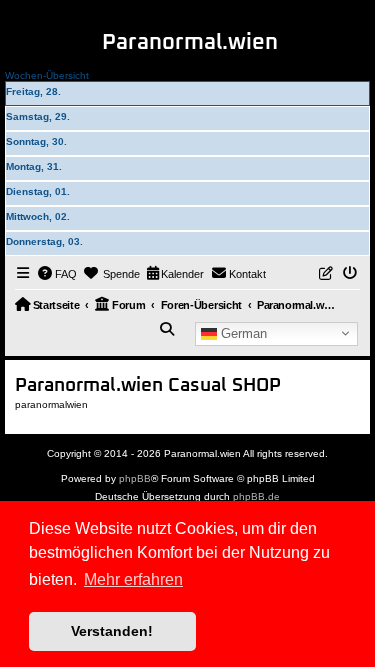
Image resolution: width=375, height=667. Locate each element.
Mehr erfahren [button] (133, 579)
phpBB (135, 478)
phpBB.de (256, 496)
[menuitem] (58, 274)
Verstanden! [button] (112, 631)
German (242, 332)
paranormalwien (51, 404)
